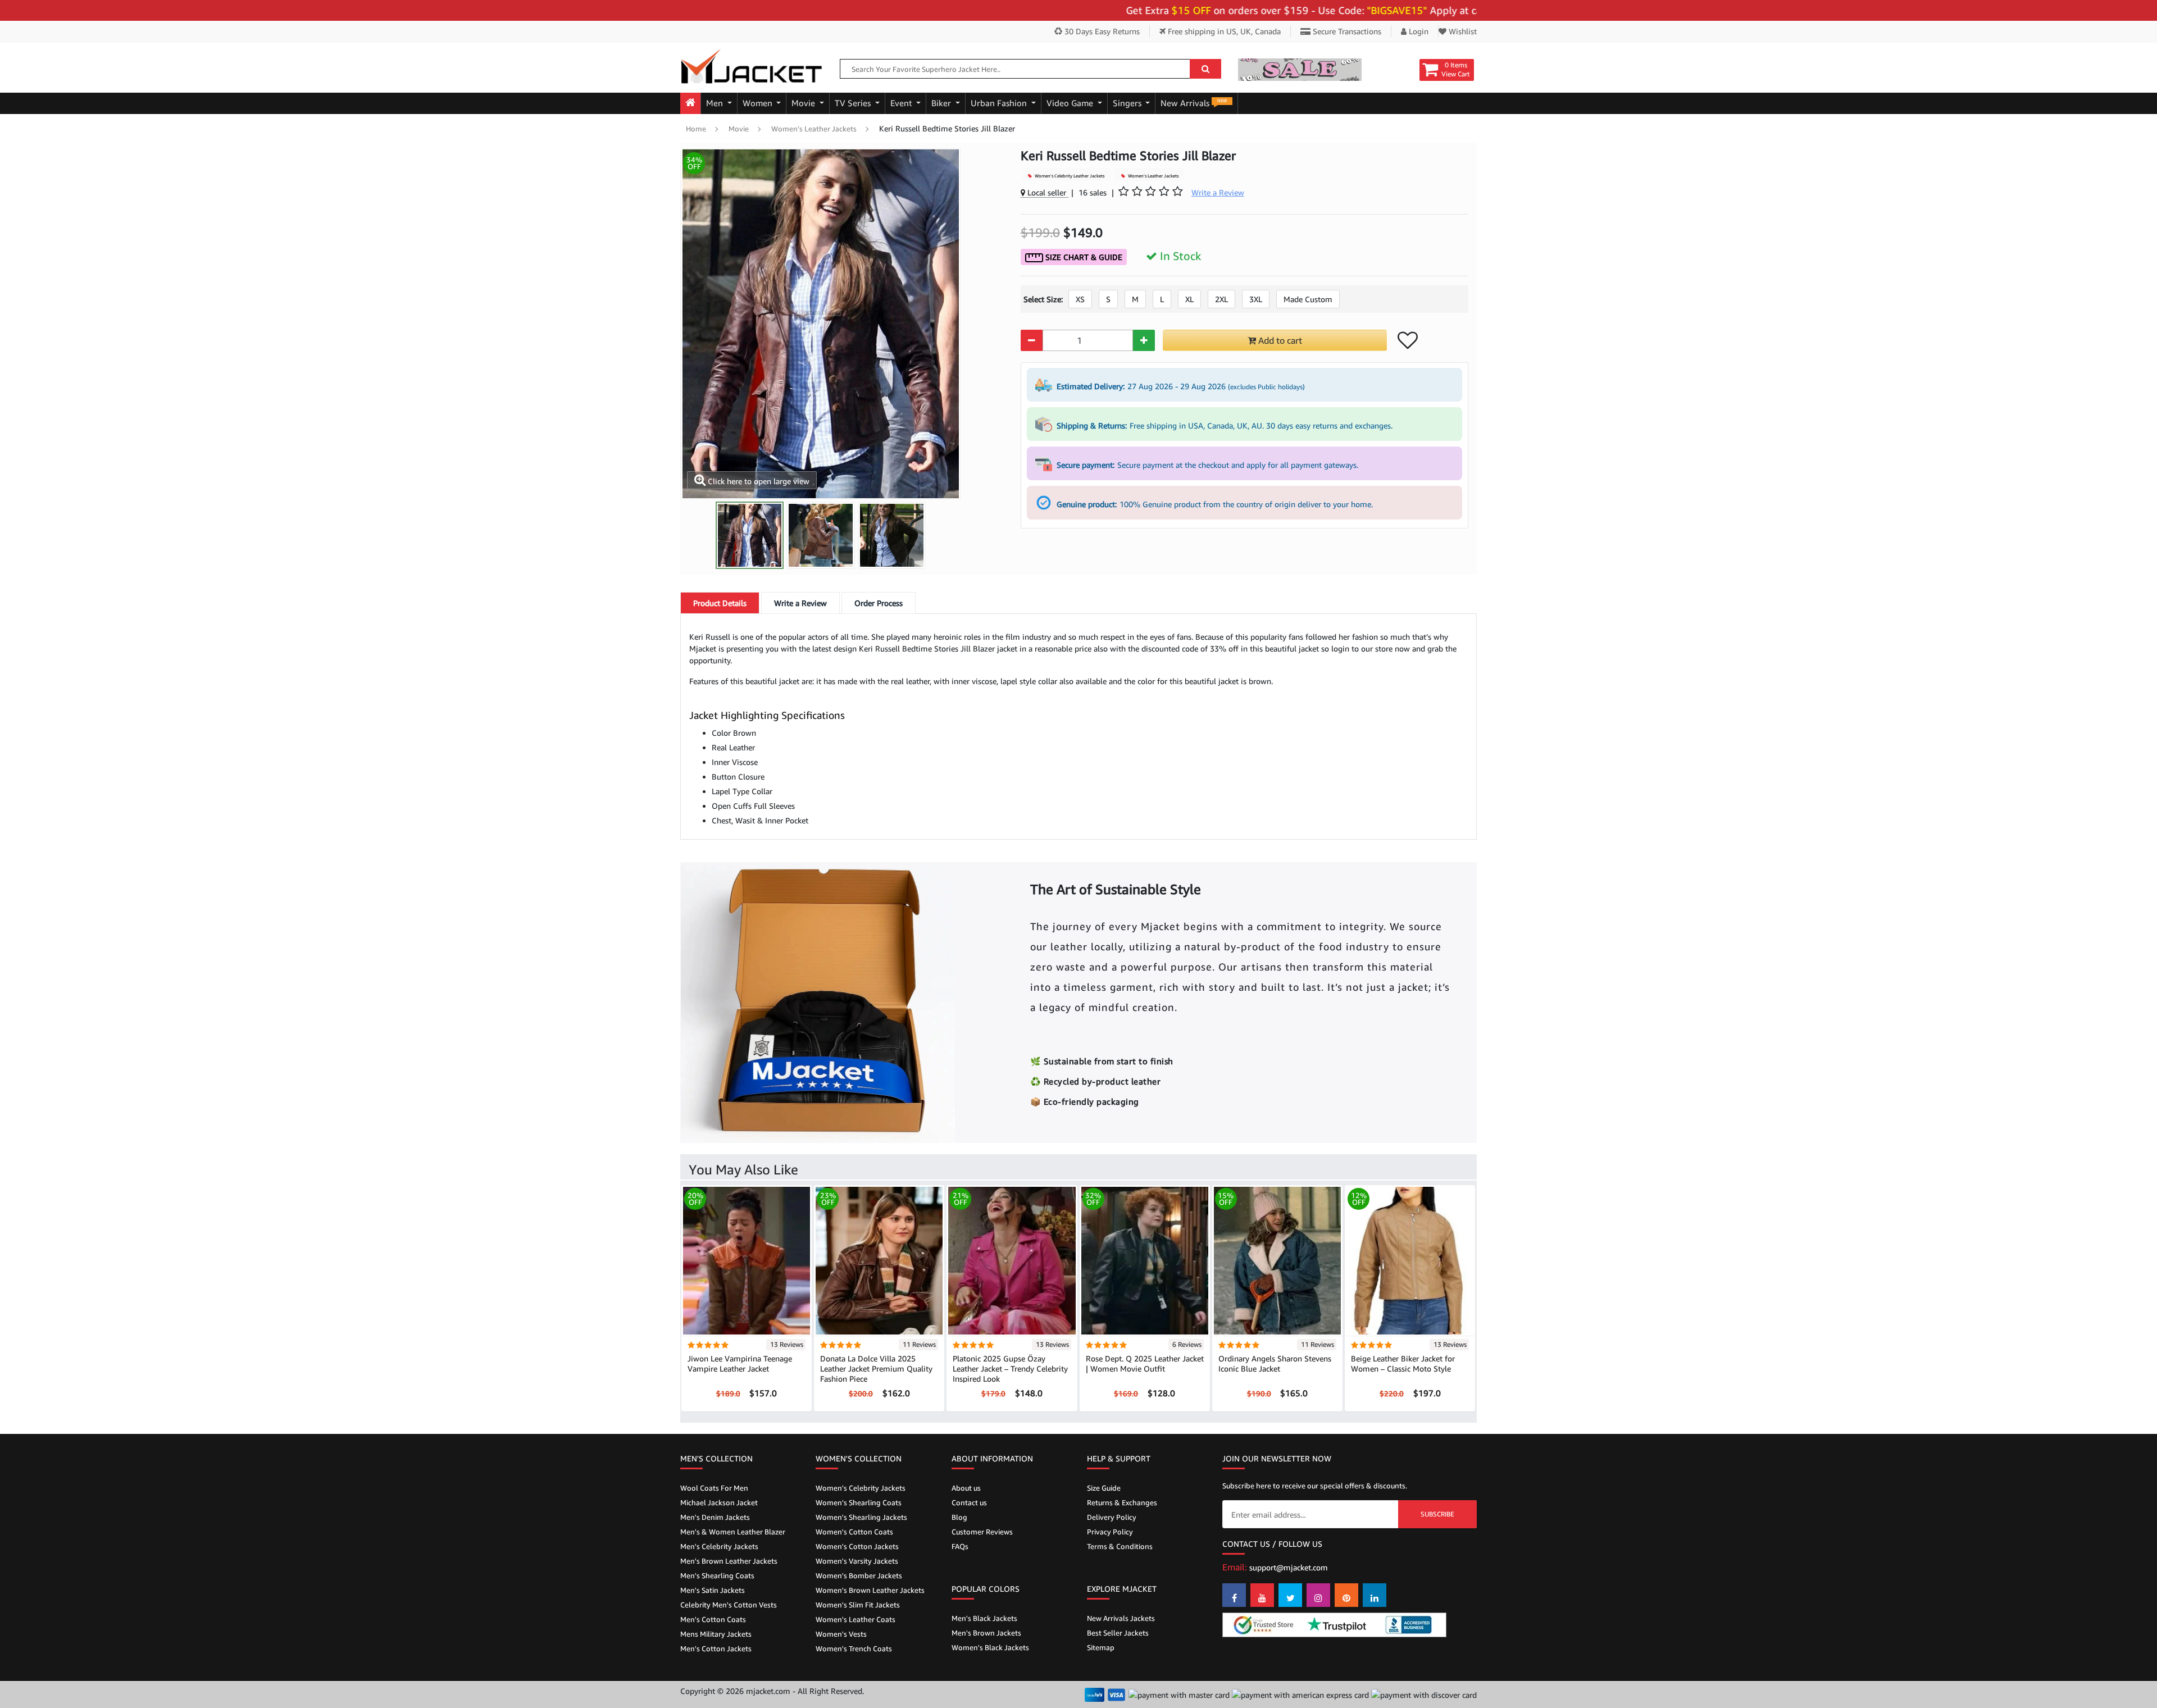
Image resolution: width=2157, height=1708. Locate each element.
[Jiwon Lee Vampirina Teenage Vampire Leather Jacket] (747, 1260)
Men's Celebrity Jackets (719, 1546)
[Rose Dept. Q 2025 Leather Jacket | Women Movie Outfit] (1145, 1260)
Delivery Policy (1112, 1517)
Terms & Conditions (1120, 1546)
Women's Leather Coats (855, 1619)
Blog (959, 1517)
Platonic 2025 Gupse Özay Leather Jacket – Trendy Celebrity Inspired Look (1010, 1368)
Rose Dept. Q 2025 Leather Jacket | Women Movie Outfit (1145, 1363)
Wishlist (1462, 31)
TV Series (854, 103)
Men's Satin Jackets (713, 1590)
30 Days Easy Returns (1101, 31)
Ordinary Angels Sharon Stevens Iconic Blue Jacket (1275, 1363)
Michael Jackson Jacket (719, 1502)
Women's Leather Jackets (814, 129)
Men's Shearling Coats (717, 1575)
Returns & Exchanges (1122, 1502)
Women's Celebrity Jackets (861, 1488)
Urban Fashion (1000, 103)
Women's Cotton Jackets (857, 1546)
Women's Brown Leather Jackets (870, 1590)
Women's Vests (841, 1634)
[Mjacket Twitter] (1290, 1595)
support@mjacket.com (1289, 1567)
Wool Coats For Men (714, 1488)
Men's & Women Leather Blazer (733, 1532)
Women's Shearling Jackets (861, 1517)
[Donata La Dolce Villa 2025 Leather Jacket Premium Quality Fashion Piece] (879, 1260)
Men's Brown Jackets (986, 1633)
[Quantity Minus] (1032, 340)
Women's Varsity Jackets (857, 1561)
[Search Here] (1205, 69)
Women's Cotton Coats (854, 1532)
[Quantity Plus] (1144, 340)
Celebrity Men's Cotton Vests (729, 1605)
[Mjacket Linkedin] (1375, 1595)
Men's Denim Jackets (715, 1517)
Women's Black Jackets (990, 1647)
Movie (804, 103)
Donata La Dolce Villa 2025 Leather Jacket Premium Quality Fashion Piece (876, 1368)
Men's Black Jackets (984, 1618)
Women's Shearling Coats (859, 1502)
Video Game (1071, 103)
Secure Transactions (1346, 31)
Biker (942, 103)
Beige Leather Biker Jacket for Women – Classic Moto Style (1403, 1363)
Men (716, 103)
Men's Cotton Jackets (716, 1648)
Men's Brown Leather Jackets (729, 1561)
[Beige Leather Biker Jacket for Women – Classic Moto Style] (1410, 1260)
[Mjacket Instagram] (1318, 1595)
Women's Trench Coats (854, 1648)
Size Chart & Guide (1083, 257)
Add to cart (1279, 340)
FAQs (960, 1546)
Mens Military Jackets (716, 1634)
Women (759, 103)
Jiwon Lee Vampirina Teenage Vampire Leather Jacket (740, 1363)
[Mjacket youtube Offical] (1262, 1595)
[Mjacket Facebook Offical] (1234, 1595)
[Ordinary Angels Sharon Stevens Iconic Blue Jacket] (1277, 1260)
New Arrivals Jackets (1121, 1618)
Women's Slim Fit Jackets (858, 1605)
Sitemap (1101, 1647)
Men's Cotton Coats (713, 1619)
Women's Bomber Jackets (859, 1575)
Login (1417, 31)
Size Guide (1104, 1488)
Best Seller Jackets (1118, 1633)
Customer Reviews (982, 1532)
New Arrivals (1194, 103)
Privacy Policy (1110, 1532)
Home (696, 129)
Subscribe (1437, 1514)
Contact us (969, 1502)
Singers (1128, 103)
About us (966, 1488)
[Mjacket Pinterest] (1346, 1595)
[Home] (690, 103)
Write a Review (800, 603)
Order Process (879, 603)
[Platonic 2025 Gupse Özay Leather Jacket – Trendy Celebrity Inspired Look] (1012, 1260)
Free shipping (1223, 31)
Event (902, 103)
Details (720, 603)
